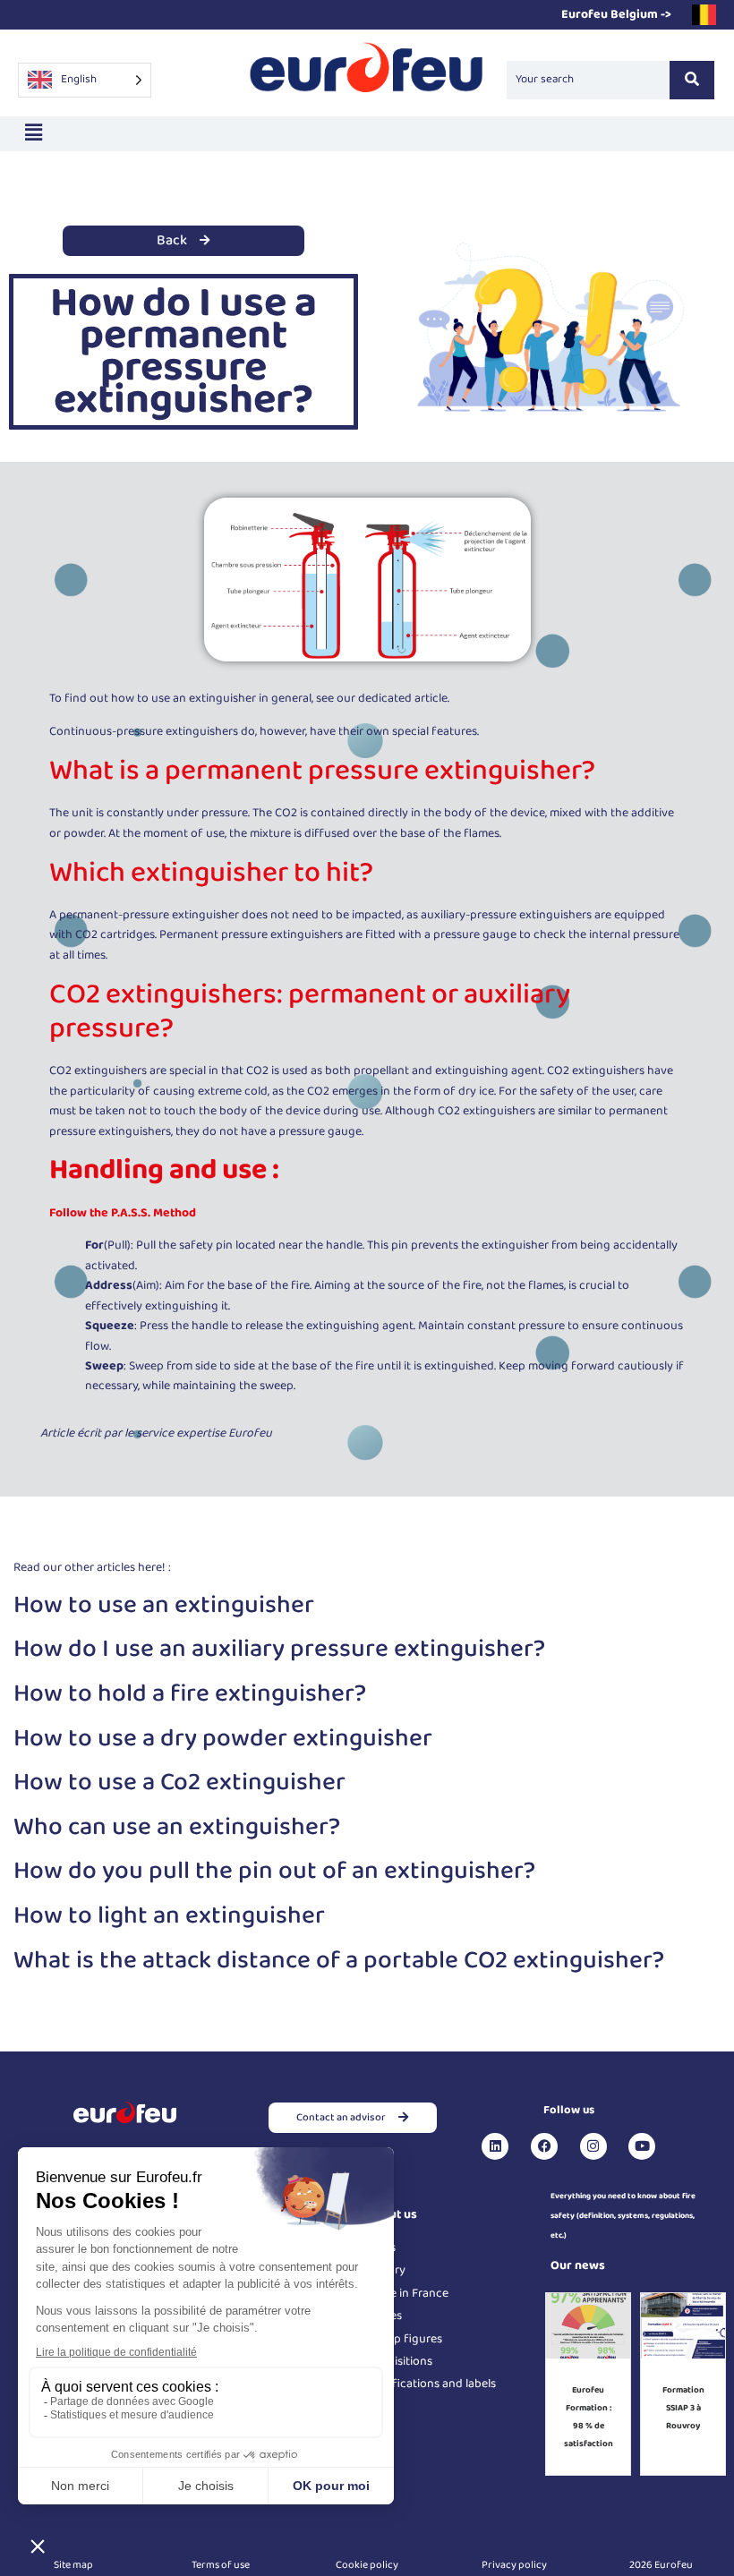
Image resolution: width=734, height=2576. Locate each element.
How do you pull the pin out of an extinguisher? (274, 1871)
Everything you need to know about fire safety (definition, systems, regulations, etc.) (623, 2216)
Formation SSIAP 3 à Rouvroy (683, 2408)
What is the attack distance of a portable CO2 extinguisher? (339, 1961)
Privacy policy (514, 2565)
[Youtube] (642, 2146)
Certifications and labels (431, 2384)
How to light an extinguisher (169, 1916)
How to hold (80, 1694)
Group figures (405, 2339)
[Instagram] (593, 2146)
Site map (73, 2565)
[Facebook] (544, 2146)
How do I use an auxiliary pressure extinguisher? (279, 1649)
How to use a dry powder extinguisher (223, 1739)
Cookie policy (367, 2565)
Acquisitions (400, 2361)
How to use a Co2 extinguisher (179, 1783)
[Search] (692, 80)
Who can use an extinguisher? (177, 1827)
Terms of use (221, 2565)
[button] (33, 134)
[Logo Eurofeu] (367, 77)
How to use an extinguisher (164, 1605)
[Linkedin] (495, 2146)
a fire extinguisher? (256, 1694)
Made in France (408, 2293)
